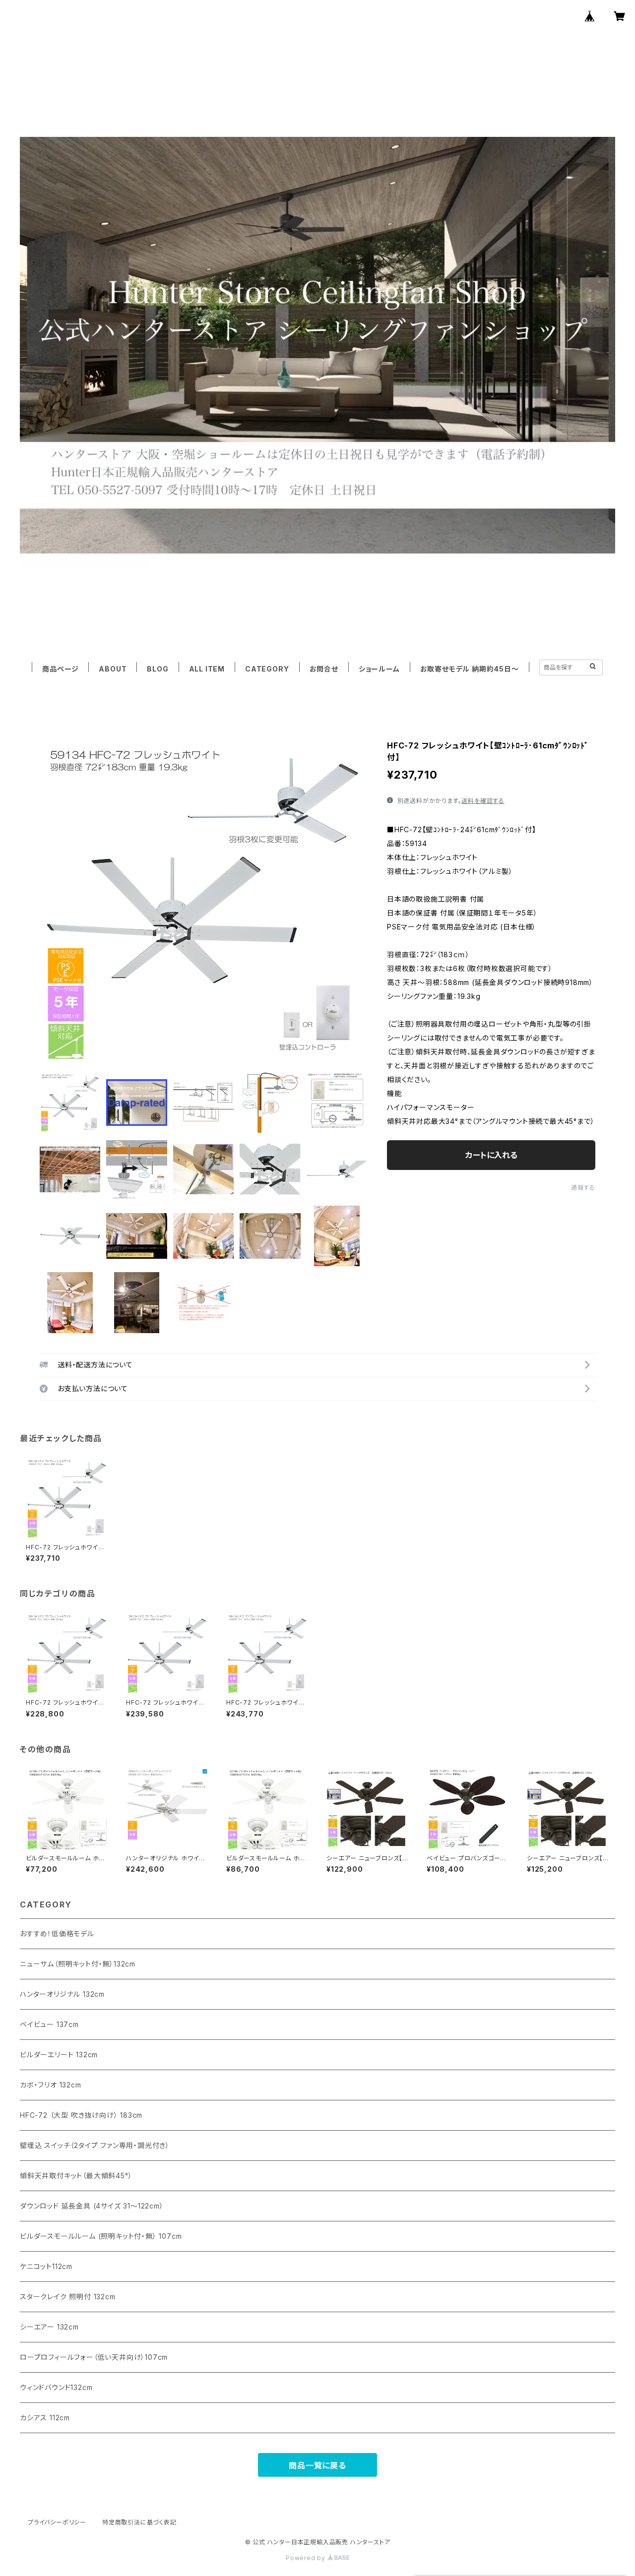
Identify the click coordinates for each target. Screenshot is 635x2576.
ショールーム (379, 669)
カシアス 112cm (45, 2418)
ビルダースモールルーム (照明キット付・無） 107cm (101, 2236)
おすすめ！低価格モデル (57, 1933)
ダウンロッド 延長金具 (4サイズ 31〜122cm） (92, 2206)
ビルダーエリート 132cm (59, 2055)
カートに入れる (491, 1155)
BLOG (158, 669)
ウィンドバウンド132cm (56, 2387)
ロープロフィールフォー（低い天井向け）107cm (94, 2357)
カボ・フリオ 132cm (51, 2085)
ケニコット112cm (46, 2266)
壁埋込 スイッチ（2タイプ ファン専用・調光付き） (95, 2145)
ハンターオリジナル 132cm (62, 1994)
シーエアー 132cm (49, 2327)
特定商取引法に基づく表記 (139, 2522)
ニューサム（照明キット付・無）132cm (78, 1964)
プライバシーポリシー (57, 2522)
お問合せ (324, 669)
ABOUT (113, 669)
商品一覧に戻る (317, 2465)
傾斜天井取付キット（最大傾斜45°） (76, 2176)
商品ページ (60, 669)
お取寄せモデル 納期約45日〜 (470, 669)
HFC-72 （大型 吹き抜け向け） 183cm (81, 2115)
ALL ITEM (207, 669)
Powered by (307, 2558)
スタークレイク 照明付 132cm (68, 2297)
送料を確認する (483, 801)
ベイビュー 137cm (49, 2024)
